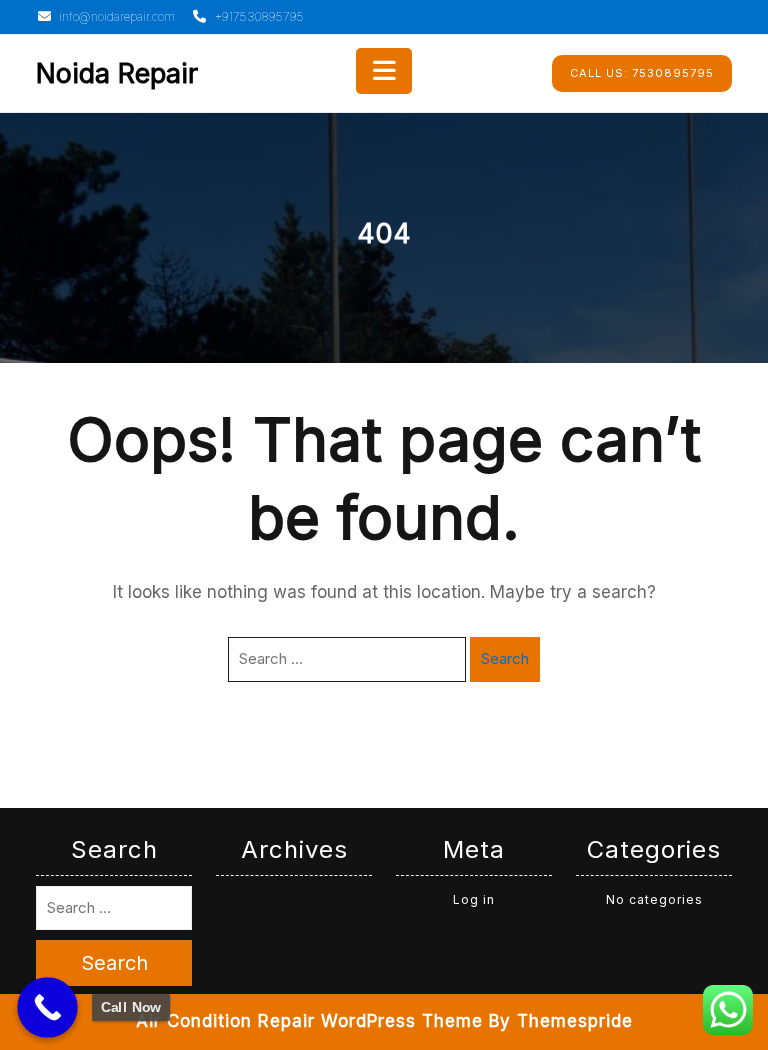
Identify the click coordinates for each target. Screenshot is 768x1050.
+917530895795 (257, 16)
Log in (474, 899)
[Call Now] (47, 1007)
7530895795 (642, 73)
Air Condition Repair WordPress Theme (309, 1021)
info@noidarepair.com (115, 16)
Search (505, 658)
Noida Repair (117, 73)
